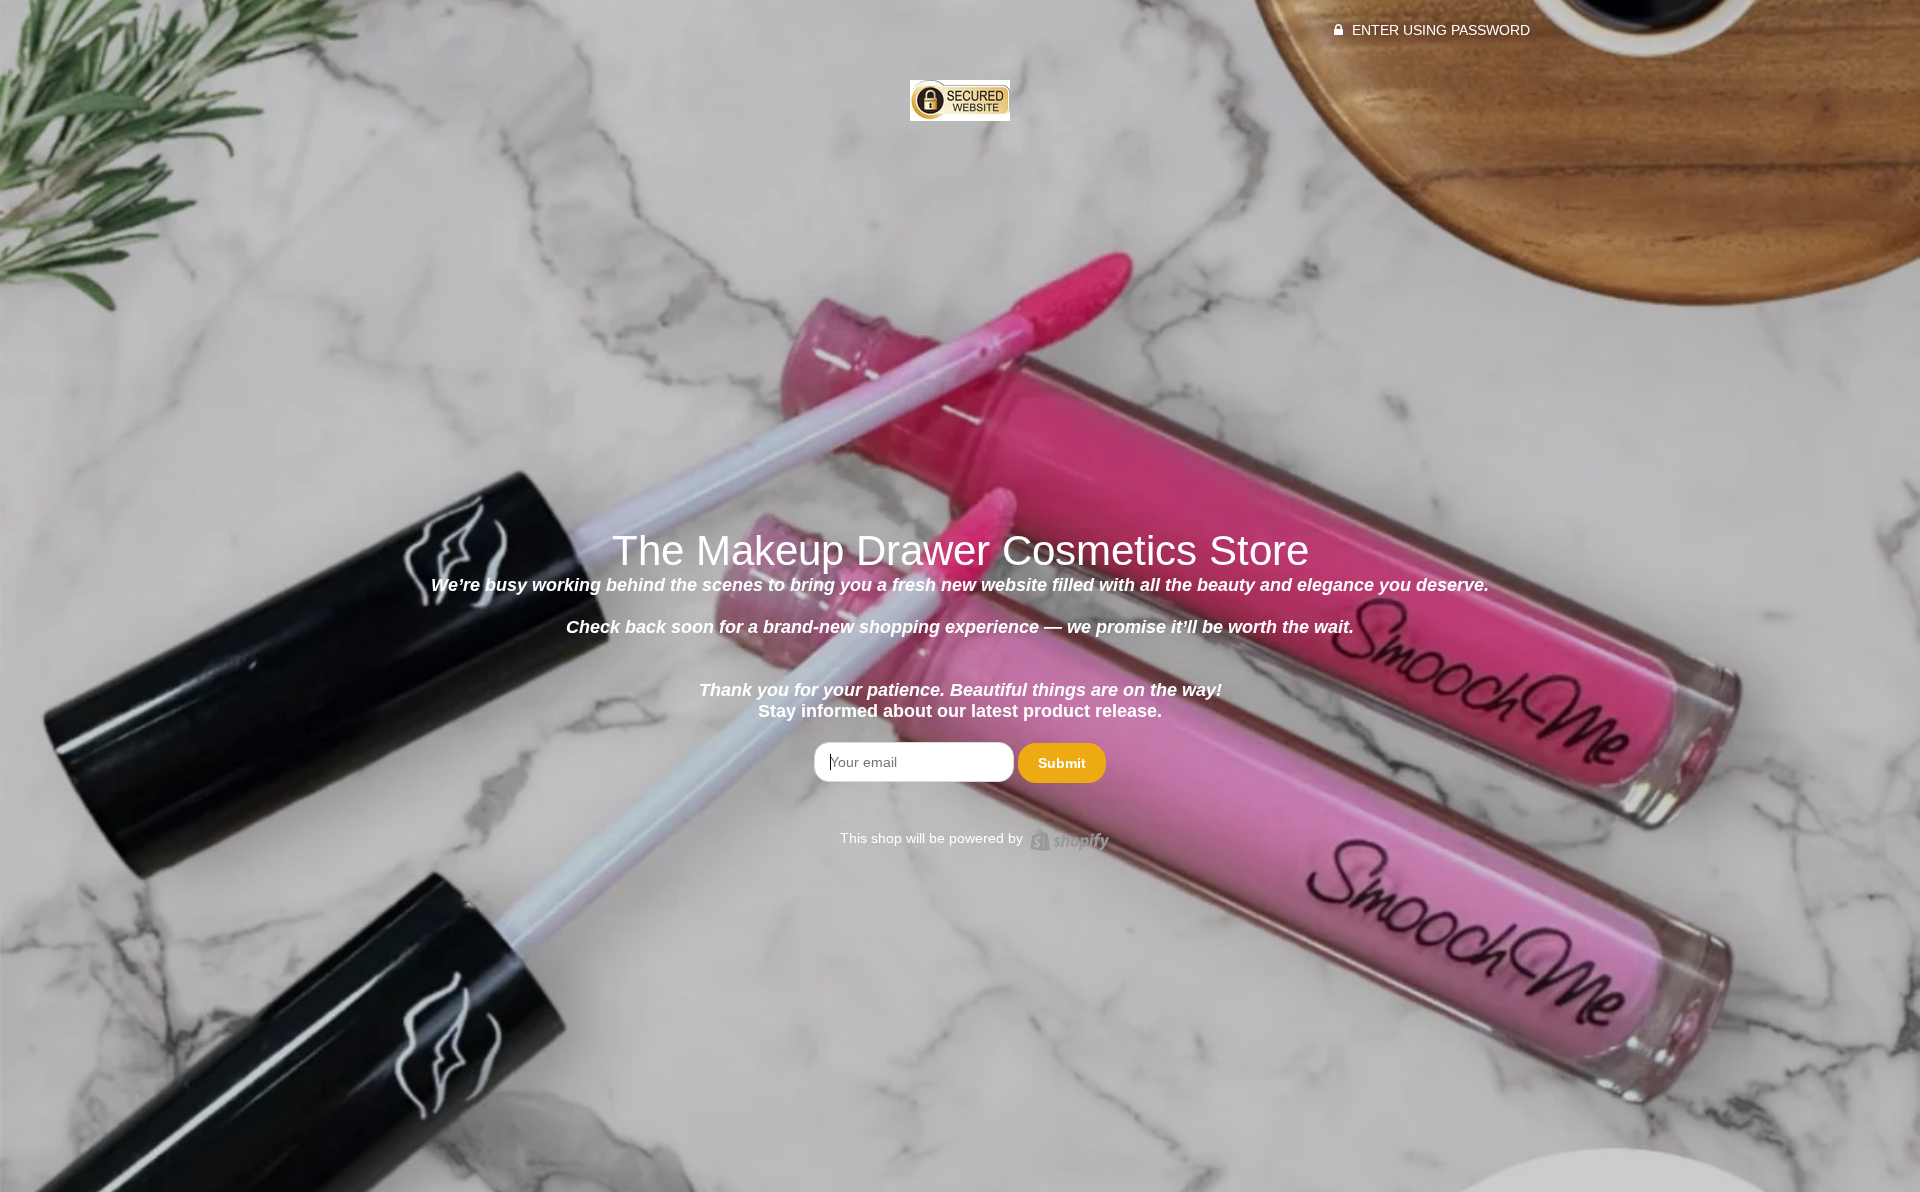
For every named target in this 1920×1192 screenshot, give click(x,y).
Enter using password (1439, 30)
